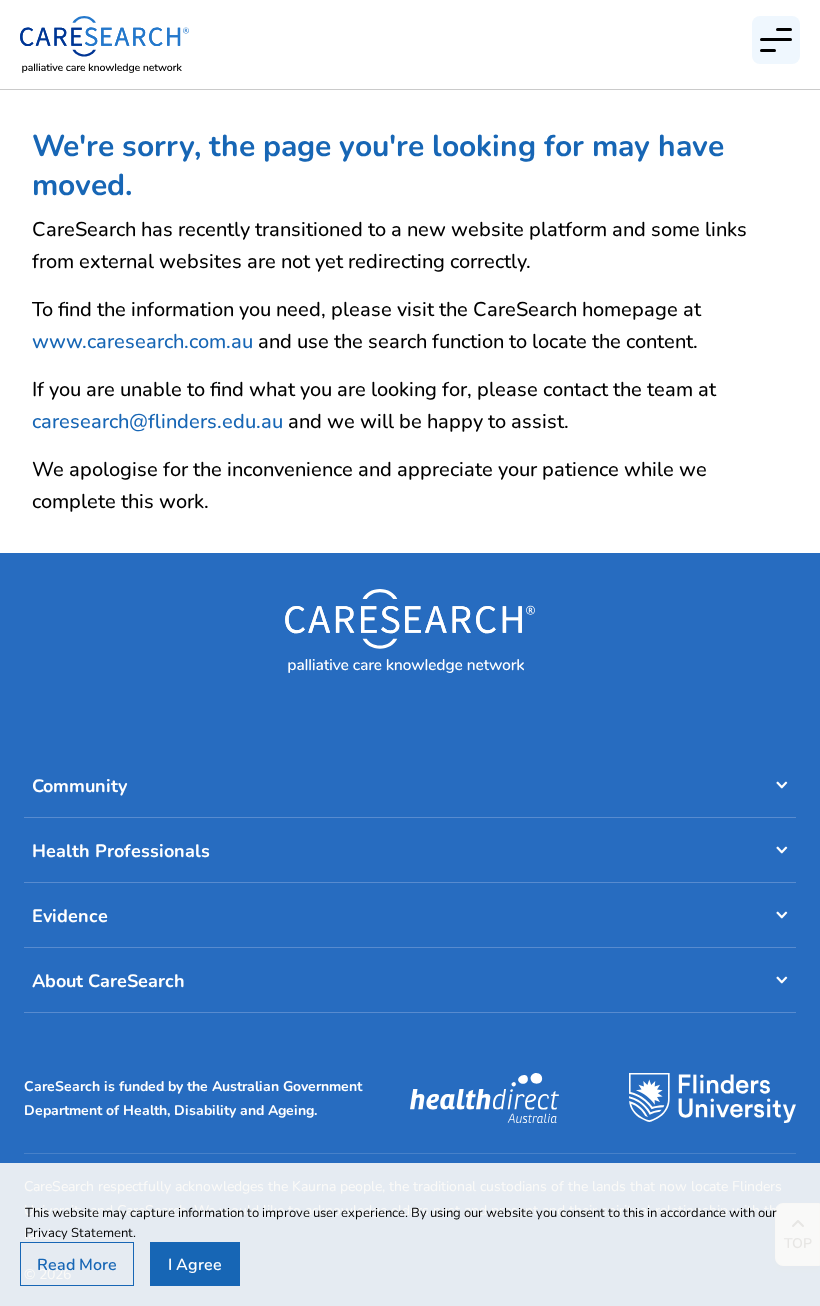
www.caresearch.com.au (142, 340)
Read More (77, 1263)
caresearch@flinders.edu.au (157, 420)
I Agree (195, 1263)
